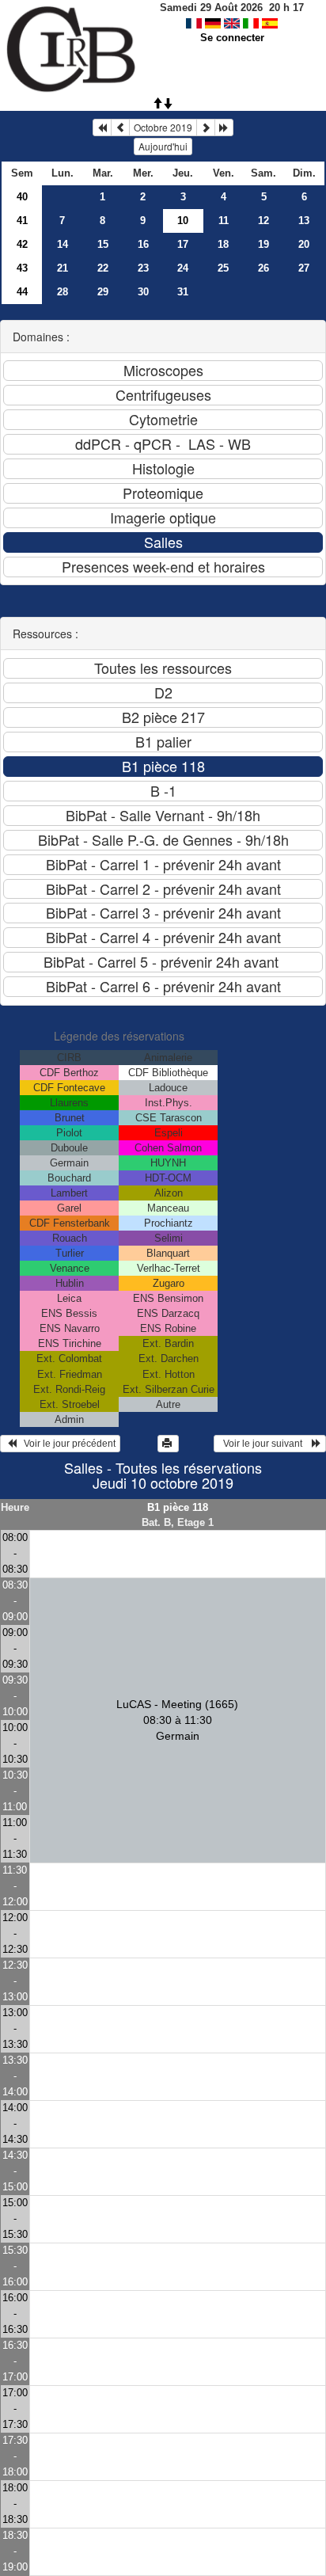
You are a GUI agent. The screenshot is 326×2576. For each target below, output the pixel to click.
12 (263, 221)
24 (183, 268)
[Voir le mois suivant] (206, 127)
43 (22, 268)
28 (63, 292)
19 (263, 244)
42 (22, 244)
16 (143, 244)
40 (22, 197)
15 (103, 244)
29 (103, 292)
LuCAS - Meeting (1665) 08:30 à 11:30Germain (177, 1720)
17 (183, 244)
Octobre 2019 (163, 127)
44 (22, 292)
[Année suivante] (224, 127)
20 (304, 244)
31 (183, 292)
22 (103, 268)
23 (143, 268)
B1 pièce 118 (178, 1507)
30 (143, 292)
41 (22, 221)
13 (304, 221)
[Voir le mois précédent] (120, 127)
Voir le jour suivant (265, 1444)
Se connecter (232, 38)
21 (63, 268)
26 (263, 268)
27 (304, 268)
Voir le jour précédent (66, 1444)
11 (224, 221)
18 (223, 244)
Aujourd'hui (163, 146)
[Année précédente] (102, 127)
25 (223, 268)
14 (63, 244)
